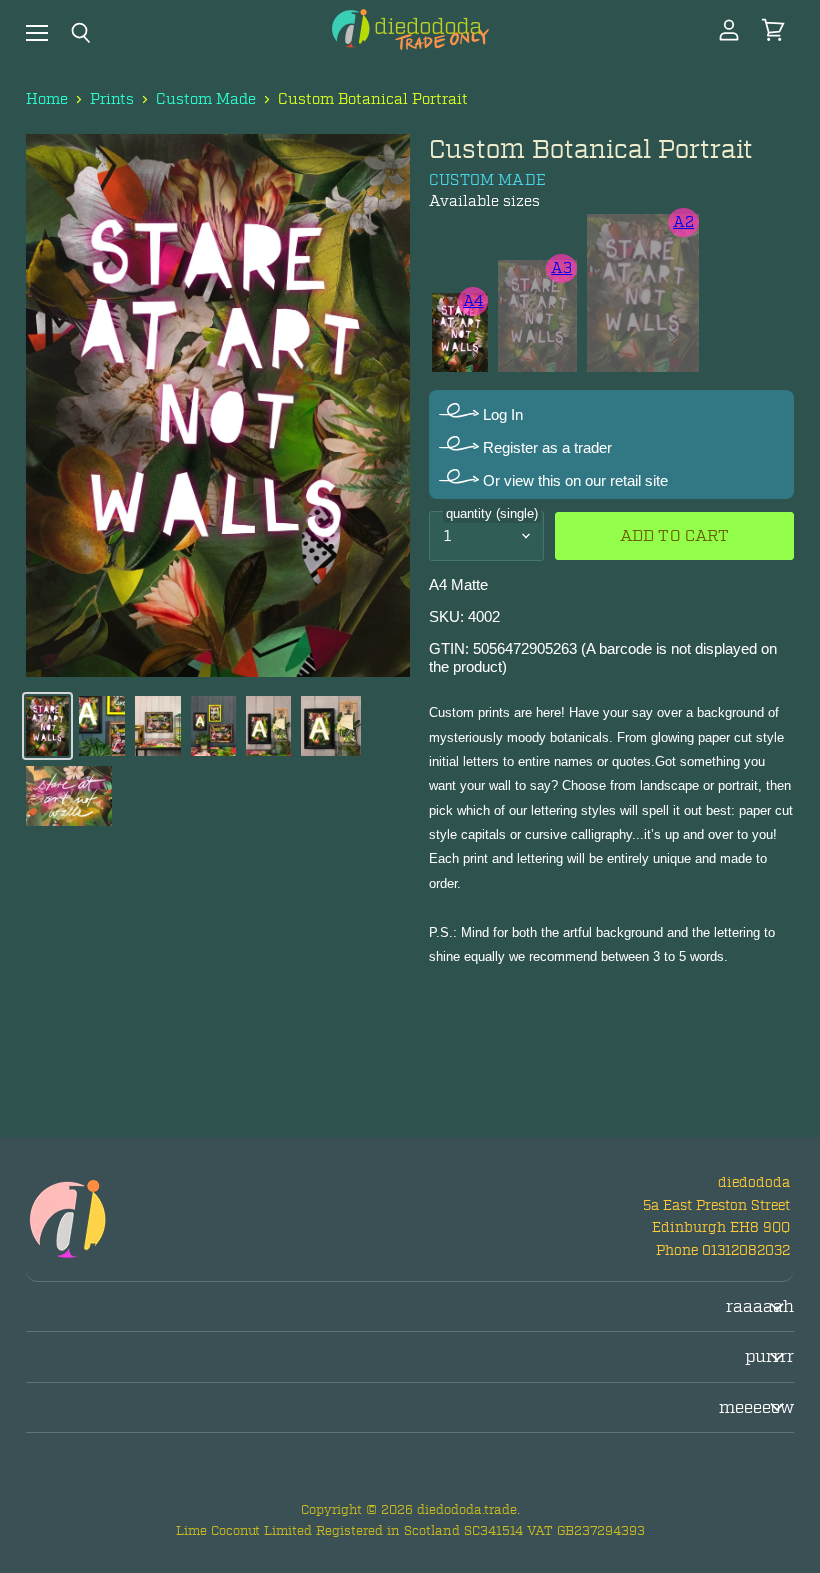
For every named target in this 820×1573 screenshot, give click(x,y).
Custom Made (206, 99)
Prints (112, 99)
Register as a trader (545, 447)
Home (47, 99)
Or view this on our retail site (573, 480)
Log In (501, 414)
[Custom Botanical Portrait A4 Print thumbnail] (47, 726)
